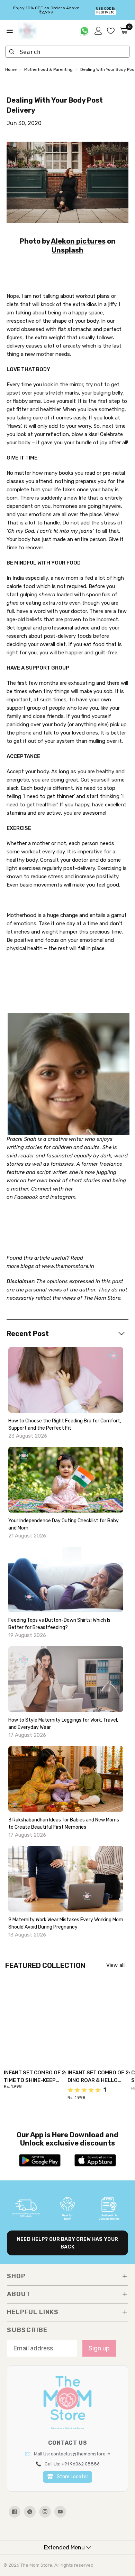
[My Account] (98, 31)
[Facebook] (15, 2512)
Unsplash (67, 250)
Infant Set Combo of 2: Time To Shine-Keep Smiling (35, 2077)
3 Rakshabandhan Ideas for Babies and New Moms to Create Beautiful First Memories (64, 1824)
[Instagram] (45, 2512)
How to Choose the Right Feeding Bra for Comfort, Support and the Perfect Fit (65, 1424)
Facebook (26, 1197)
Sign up (99, 2348)
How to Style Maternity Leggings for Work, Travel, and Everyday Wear (63, 1724)
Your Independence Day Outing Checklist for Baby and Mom (64, 1524)
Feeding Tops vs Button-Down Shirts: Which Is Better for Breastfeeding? (59, 1624)
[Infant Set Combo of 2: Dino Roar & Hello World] (99, 2017)
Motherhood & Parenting (48, 69)
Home (11, 69)
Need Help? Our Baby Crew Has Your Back (67, 2243)
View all (115, 1965)
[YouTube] (60, 2512)
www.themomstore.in (68, 1266)
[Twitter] (30, 2512)
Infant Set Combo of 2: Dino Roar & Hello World (99, 2077)
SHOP (16, 2276)
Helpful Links (33, 2312)
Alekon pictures (78, 241)
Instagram (63, 1197)
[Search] (12, 52)
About (19, 2294)
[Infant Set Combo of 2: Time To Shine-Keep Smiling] (36, 2017)
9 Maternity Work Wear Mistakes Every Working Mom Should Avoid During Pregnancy (66, 1923)
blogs (27, 1266)
